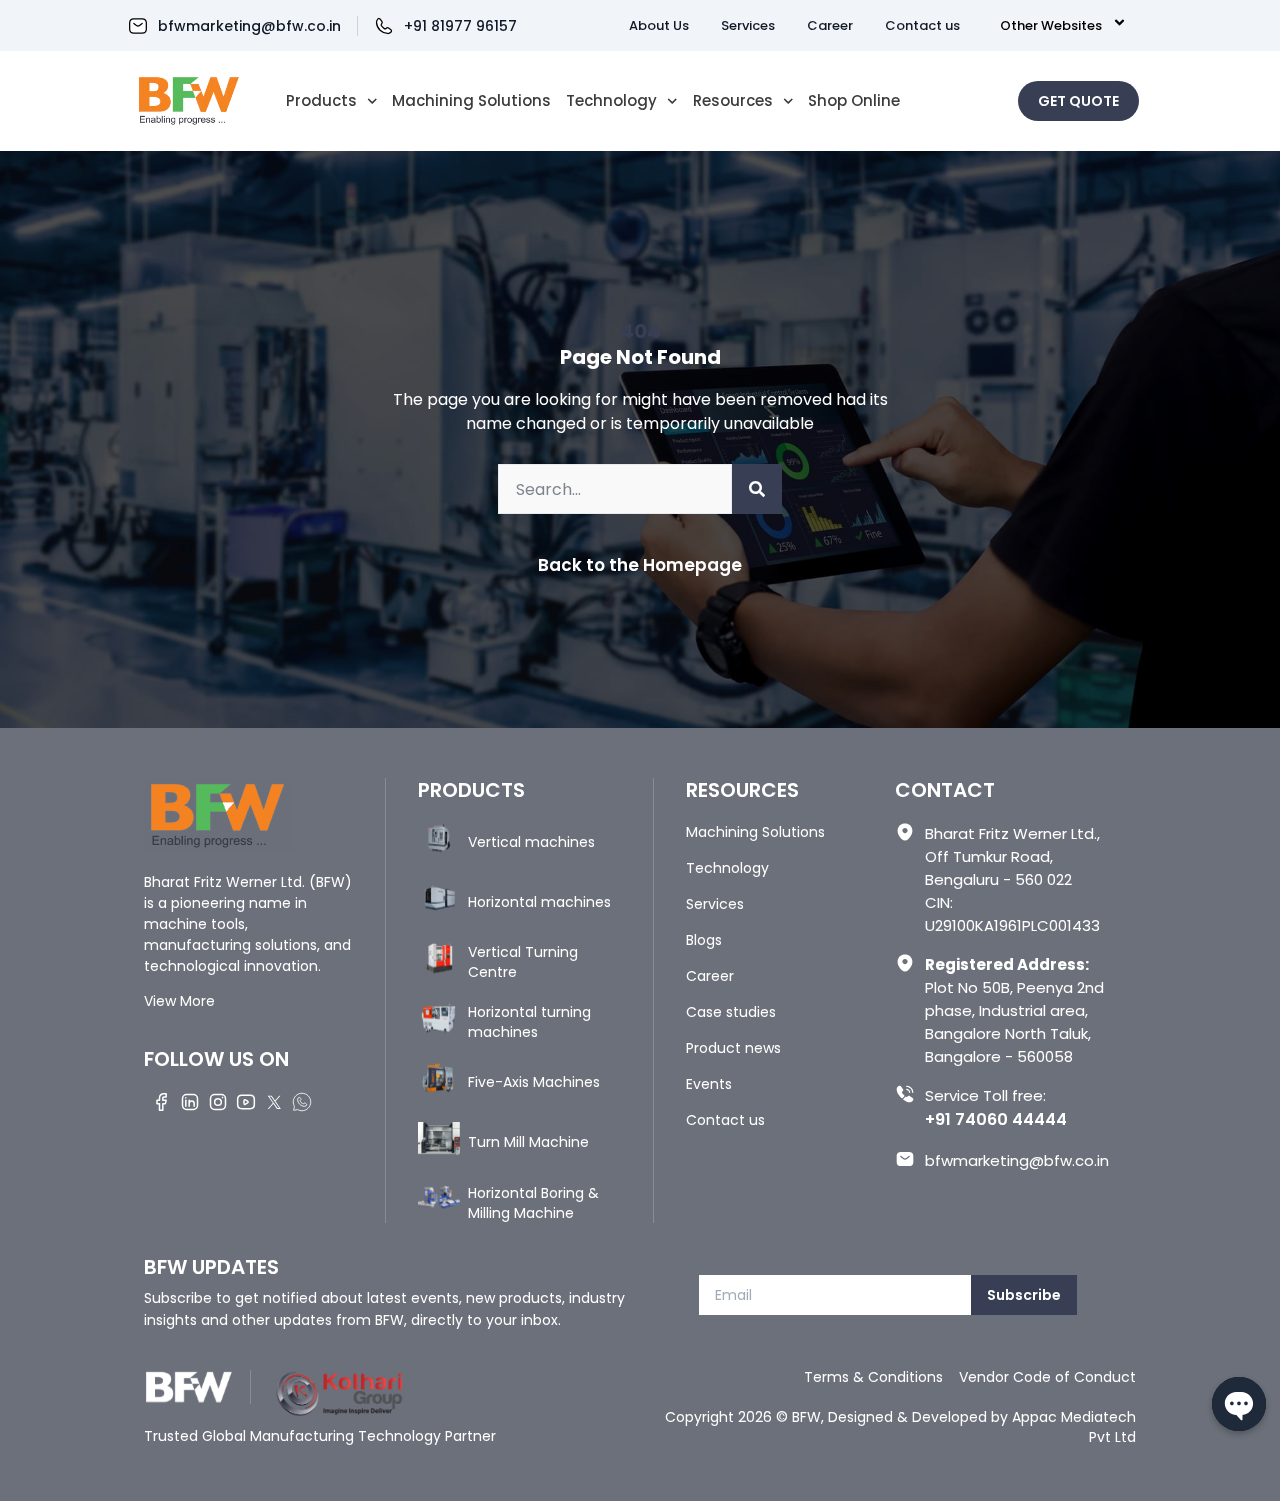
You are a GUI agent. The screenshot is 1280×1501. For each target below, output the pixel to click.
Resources (733, 101)
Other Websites (1051, 25)
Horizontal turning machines (529, 1022)
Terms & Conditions (873, 1377)
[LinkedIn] (190, 1101)
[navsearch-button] (985, 98)
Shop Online (854, 101)
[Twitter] (274, 1101)
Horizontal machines (539, 902)
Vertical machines (531, 842)
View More (179, 1001)
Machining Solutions (471, 101)
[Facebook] (162, 1101)
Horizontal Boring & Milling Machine (533, 1203)
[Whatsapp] (302, 1101)
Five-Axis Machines (534, 1082)
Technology (611, 101)
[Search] (757, 489)
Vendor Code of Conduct (1047, 1377)
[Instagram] (218, 1101)
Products (321, 101)
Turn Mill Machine (528, 1142)
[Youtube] (246, 1101)
